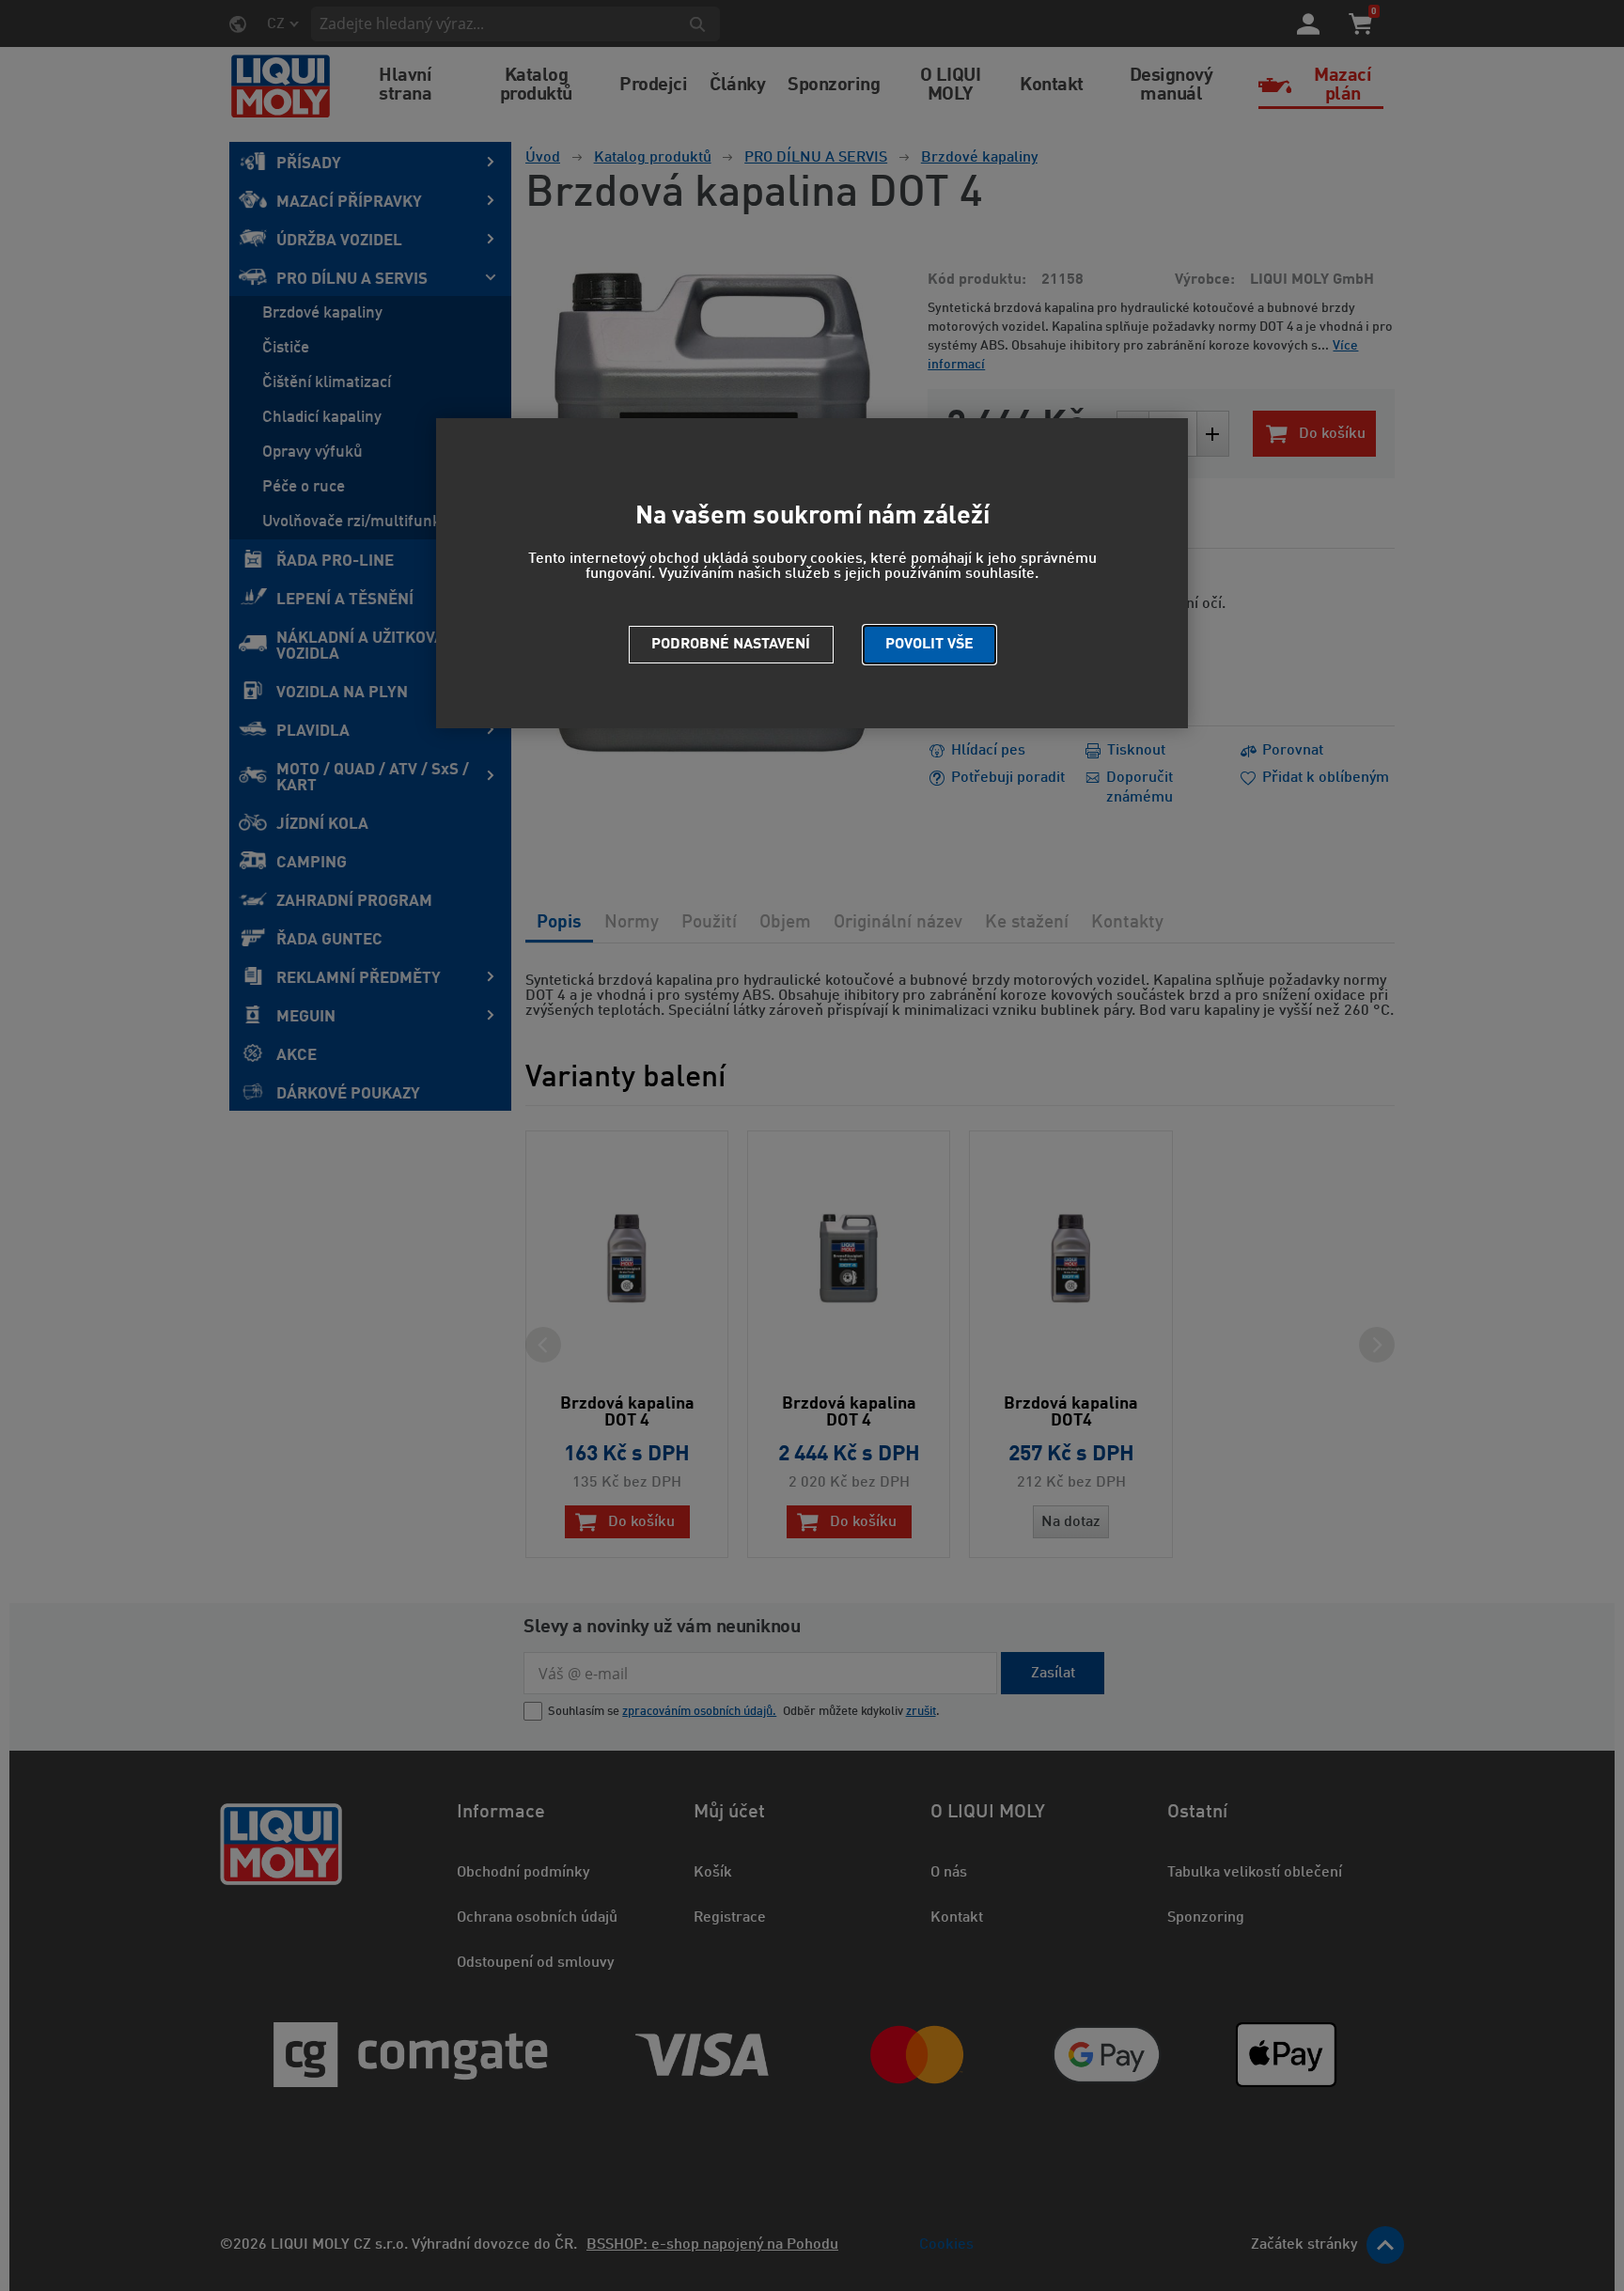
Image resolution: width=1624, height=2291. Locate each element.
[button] (929, 645)
